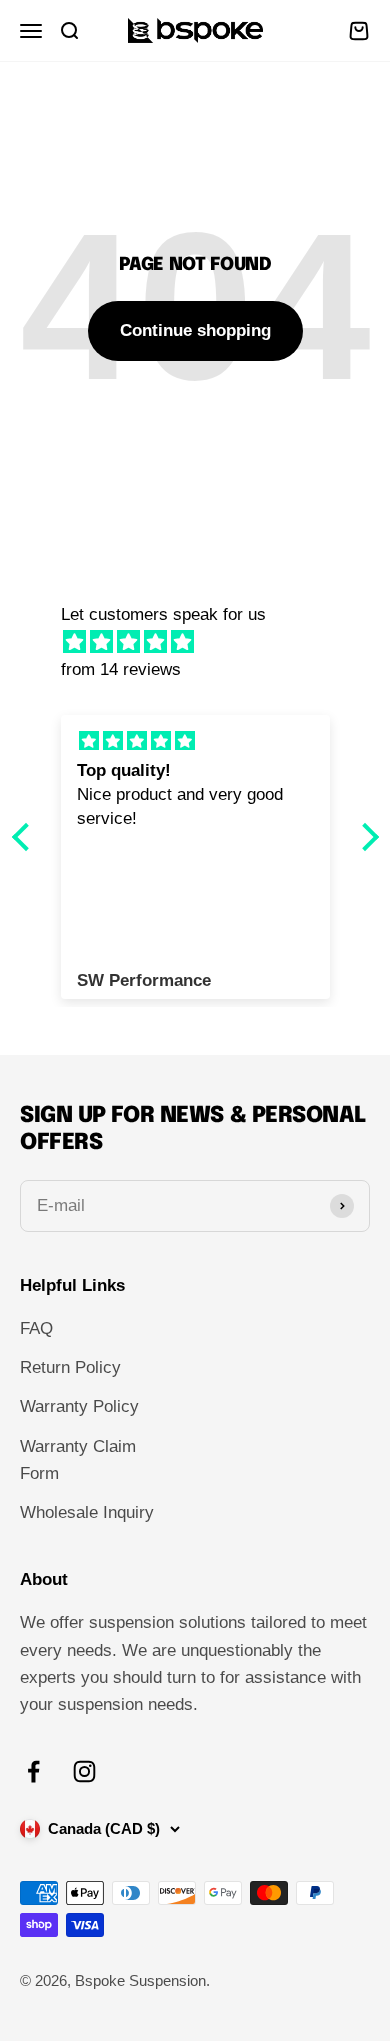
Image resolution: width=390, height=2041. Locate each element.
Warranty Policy (79, 1406)
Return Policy (70, 1367)
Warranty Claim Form (78, 1460)
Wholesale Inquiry (87, 1512)
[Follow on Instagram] (84, 1771)
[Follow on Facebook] (33, 1771)
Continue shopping (195, 330)
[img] (205, 642)
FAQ (36, 1328)
